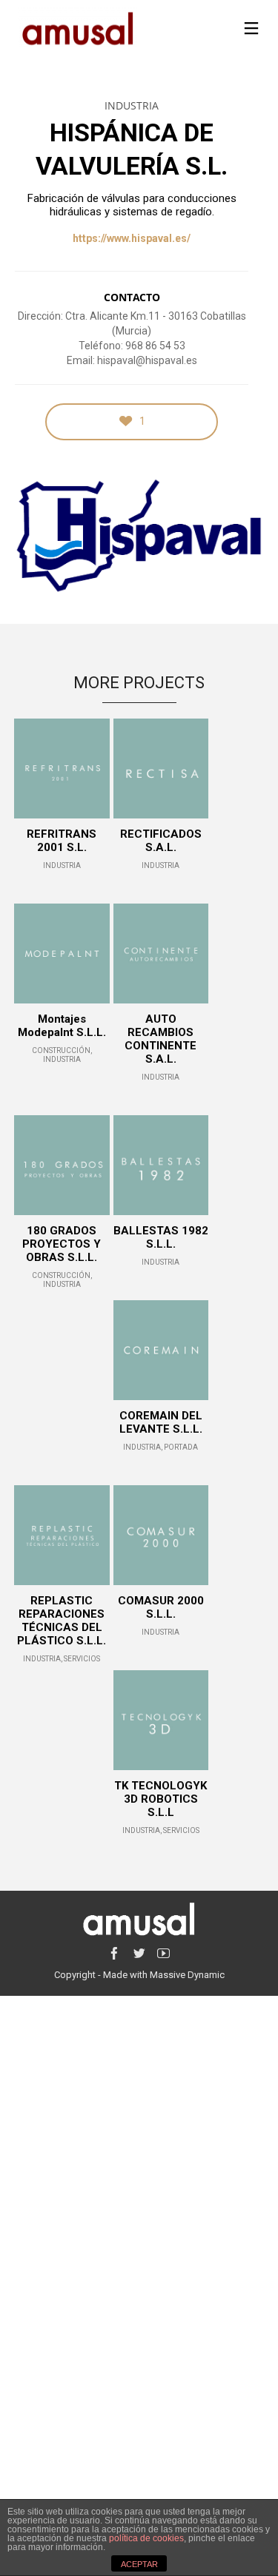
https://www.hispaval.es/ (132, 238)
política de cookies (146, 2538)
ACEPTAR (139, 2564)
